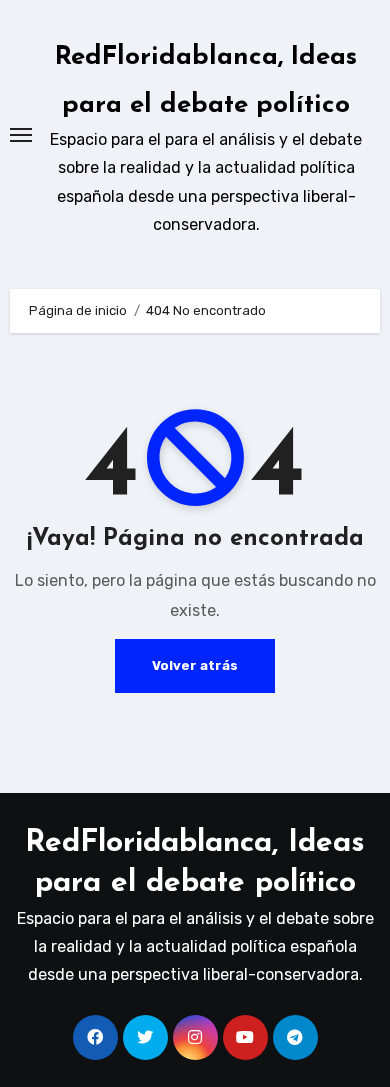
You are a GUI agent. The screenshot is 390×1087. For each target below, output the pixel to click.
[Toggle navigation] (21, 135)
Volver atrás (195, 665)
